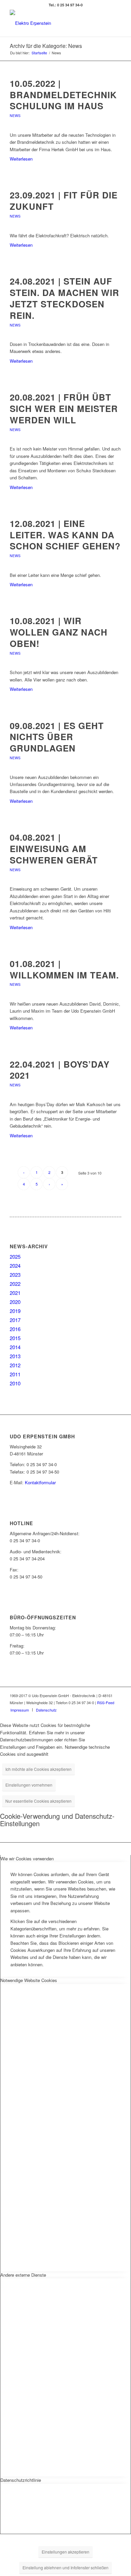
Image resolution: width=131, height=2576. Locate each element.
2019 (15, 1311)
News (15, 115)
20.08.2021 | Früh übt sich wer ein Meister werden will (64, 408)
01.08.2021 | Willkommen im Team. (64, 969)
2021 (15, 1293)
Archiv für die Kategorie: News (46, 46)
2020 (15, 1302)
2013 (15, 1356)
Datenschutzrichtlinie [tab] (21, 2480)
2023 (15, 1275)
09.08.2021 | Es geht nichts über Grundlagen (57, 737)
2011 (15, 1374)
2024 (15, 1266)
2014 (15, 1347)
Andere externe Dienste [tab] (23, 2275)
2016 (15, 1329)
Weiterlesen (21, 159)
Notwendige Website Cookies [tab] (29, 1980)
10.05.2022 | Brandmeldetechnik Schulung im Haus (63, 95)
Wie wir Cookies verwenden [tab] (27, 1859)
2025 (15, 1256)
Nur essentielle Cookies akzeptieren (38, 1801)
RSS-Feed (106, 1702)
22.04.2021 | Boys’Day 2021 (60, 1070)
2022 (15, 1284)
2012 (15, 1365)
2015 (15, 1338)
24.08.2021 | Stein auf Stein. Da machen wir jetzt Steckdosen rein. (64, 298)
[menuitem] (20, 1710)
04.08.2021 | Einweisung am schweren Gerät (54, 849)
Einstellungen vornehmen (29, 1785)
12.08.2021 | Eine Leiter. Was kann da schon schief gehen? (65, 535)
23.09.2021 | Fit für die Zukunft (64, 201)
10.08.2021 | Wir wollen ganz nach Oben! (59, 632)
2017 (15, 1320)
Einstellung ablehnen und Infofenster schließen (65, 2567)
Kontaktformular (40, 1482)
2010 (15, 1383)
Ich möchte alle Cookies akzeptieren (38, 1769)
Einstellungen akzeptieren (65, 2552)
